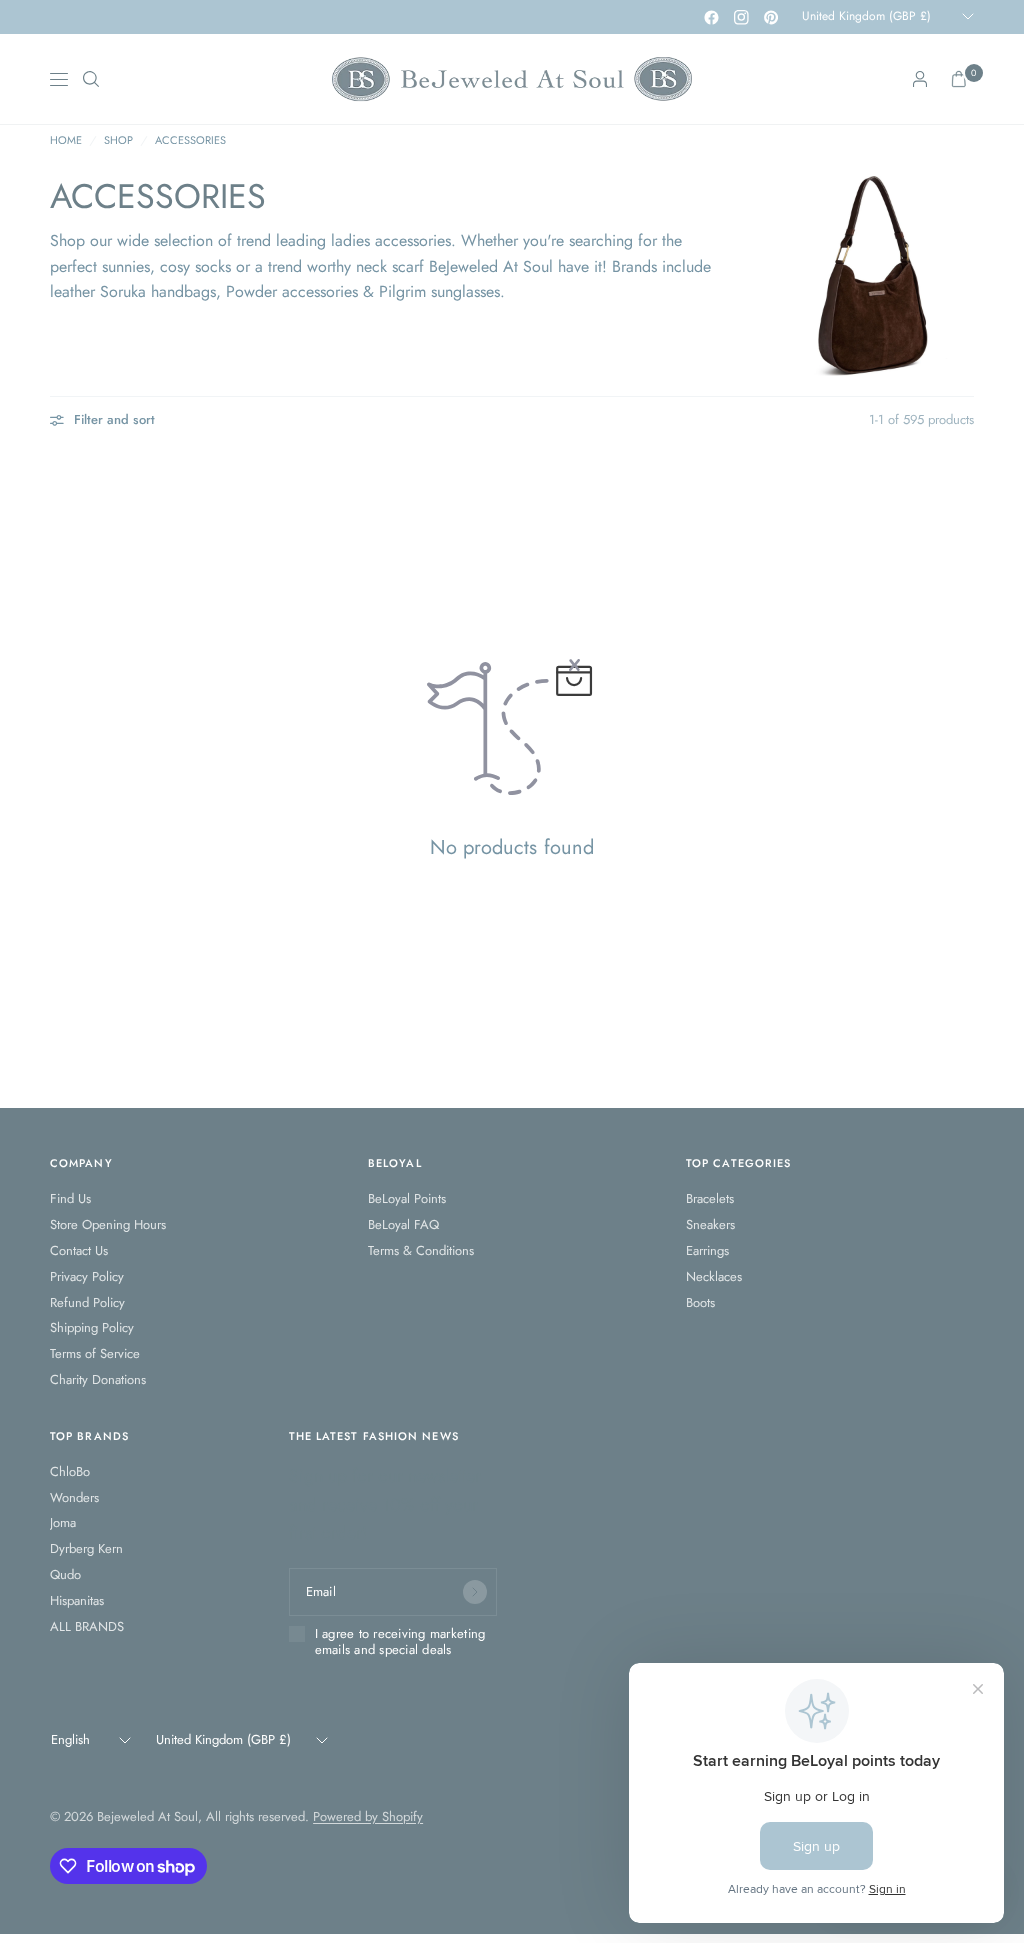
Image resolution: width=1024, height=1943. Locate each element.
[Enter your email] (475, 1592)
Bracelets (710, 1198)
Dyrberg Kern (86, 1548)
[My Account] (920, 79)
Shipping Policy (92, 1327)
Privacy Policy (87, 1276)
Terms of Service (95, 1353)
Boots (700, 1302)
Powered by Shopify (368, 1816)
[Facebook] (711, 17)
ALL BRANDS (87, 1626)
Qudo (65, 1574)
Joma (63, 1522)
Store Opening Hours (108, 1224)
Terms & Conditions (421, 1250)
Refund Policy (87, 1302)
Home (66, 140)
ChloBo (70, 1471)
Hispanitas (77, 1600)
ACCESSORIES (190, 140)
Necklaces (714, 1276)
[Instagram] (741, 17)
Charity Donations (98, 1379)
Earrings (707, 1250)
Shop (118, 140)
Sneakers (710, 1224)
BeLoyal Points (407, 1198)
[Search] (91, 79)
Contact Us (79, 1250)
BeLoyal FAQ (403, 1224)
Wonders (74, 1497)
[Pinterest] (771, 17)
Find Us (70, 1198)
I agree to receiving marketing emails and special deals (400, 1642)
